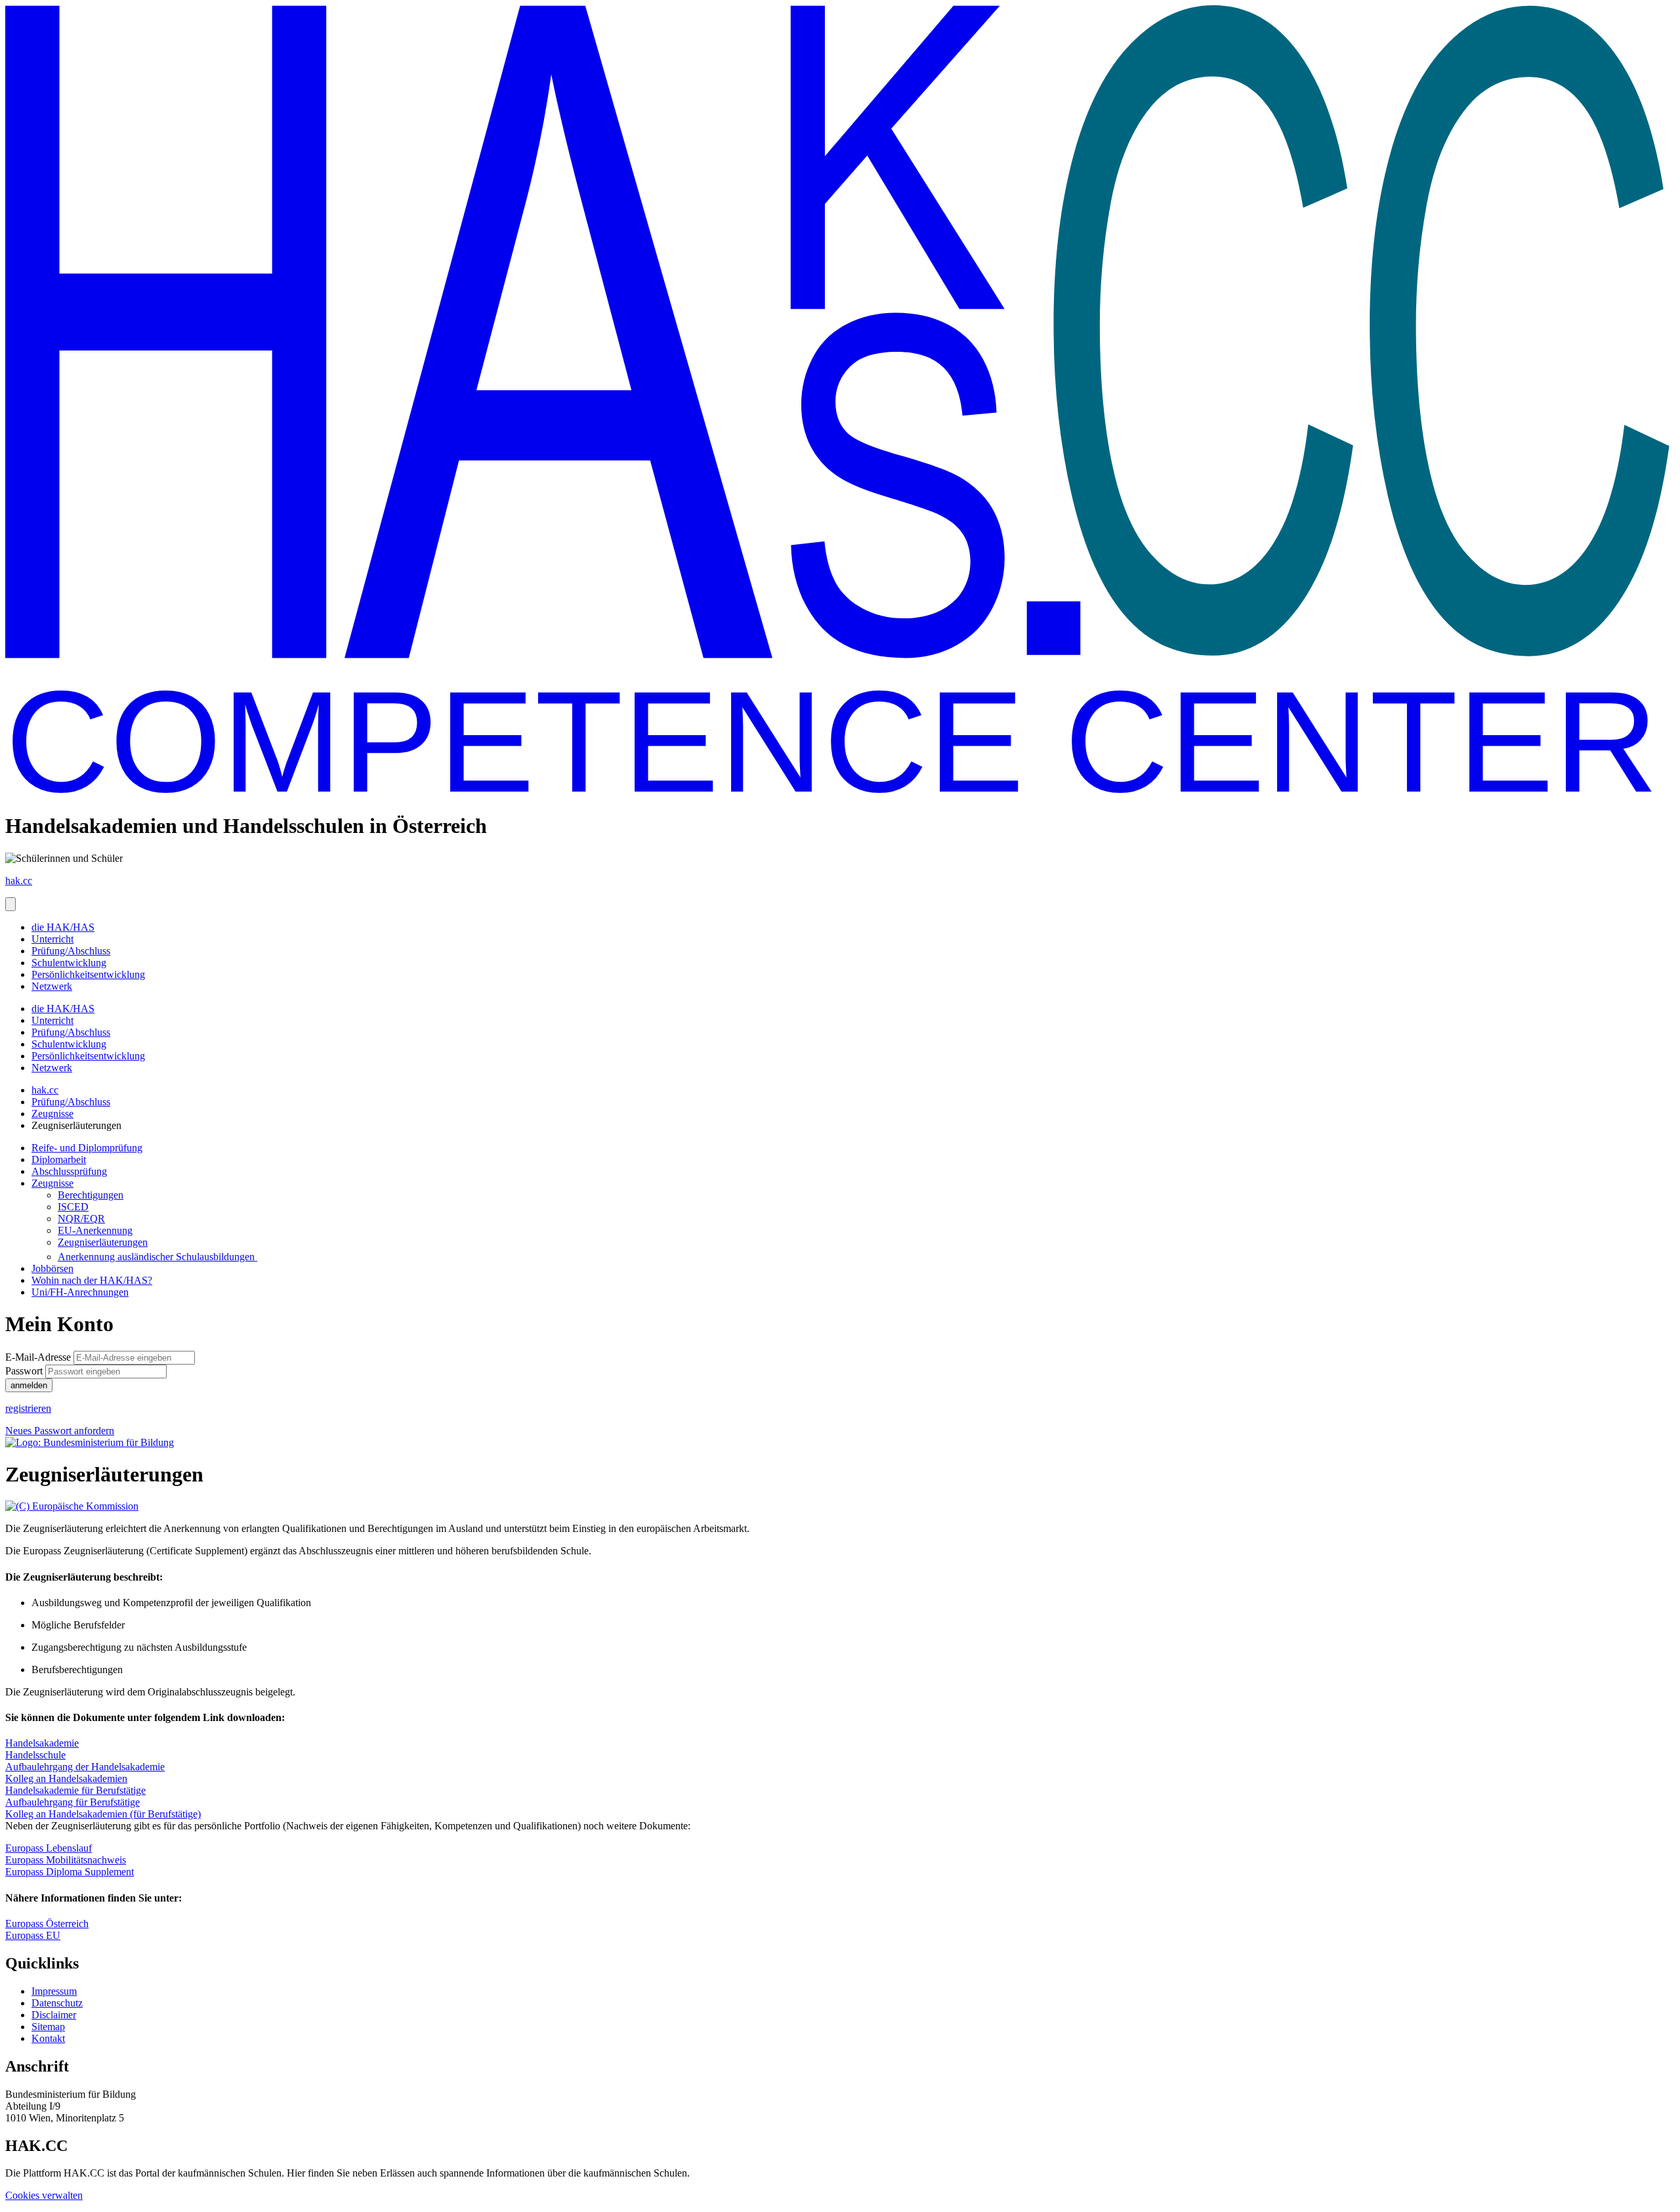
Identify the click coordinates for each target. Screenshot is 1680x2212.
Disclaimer (54, 2015)
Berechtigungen (91, 1195)
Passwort (24, 1371)
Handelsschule (35, 1755)
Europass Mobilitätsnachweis (66, 1860)
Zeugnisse (52, 1114)
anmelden (29, 1385)
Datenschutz (57, 2003)
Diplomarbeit (59, 1159)
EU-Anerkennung (95, 1230)
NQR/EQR (81, 1219)
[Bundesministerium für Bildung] (90, 1442)
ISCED (73, 1207)
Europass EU (33, 1935)
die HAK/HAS (63, 927)
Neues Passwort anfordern (60, 1431)
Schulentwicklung (69, 963)
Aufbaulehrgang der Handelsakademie (85, 1767)
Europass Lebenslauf (49, 1848)
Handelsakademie (42, 1743)
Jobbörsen (52, 1268)
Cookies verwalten (44, 2195)
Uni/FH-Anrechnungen (80, 1292)
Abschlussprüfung (69, 1171)
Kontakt (48, 2038)
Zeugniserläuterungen (103, 1242)
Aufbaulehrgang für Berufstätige (73, 1802)
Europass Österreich (47, 1924)
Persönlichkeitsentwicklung (88, 974)
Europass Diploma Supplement (70, 1872)
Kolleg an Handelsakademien (66, 1778)
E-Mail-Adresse (38, 1357)
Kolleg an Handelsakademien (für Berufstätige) (103, 1814)
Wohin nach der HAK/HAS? (92, 1280)
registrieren (28, 1408)
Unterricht (52, 939)
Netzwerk (52, 986)
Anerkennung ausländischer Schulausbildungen (157, 1257)
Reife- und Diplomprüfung (87, 1148)
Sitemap (48, 2027)
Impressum (54, 1991)
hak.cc (45, 1090)
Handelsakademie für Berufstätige (75, 1790)
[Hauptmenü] (10, 904)
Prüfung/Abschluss (71, 951)
